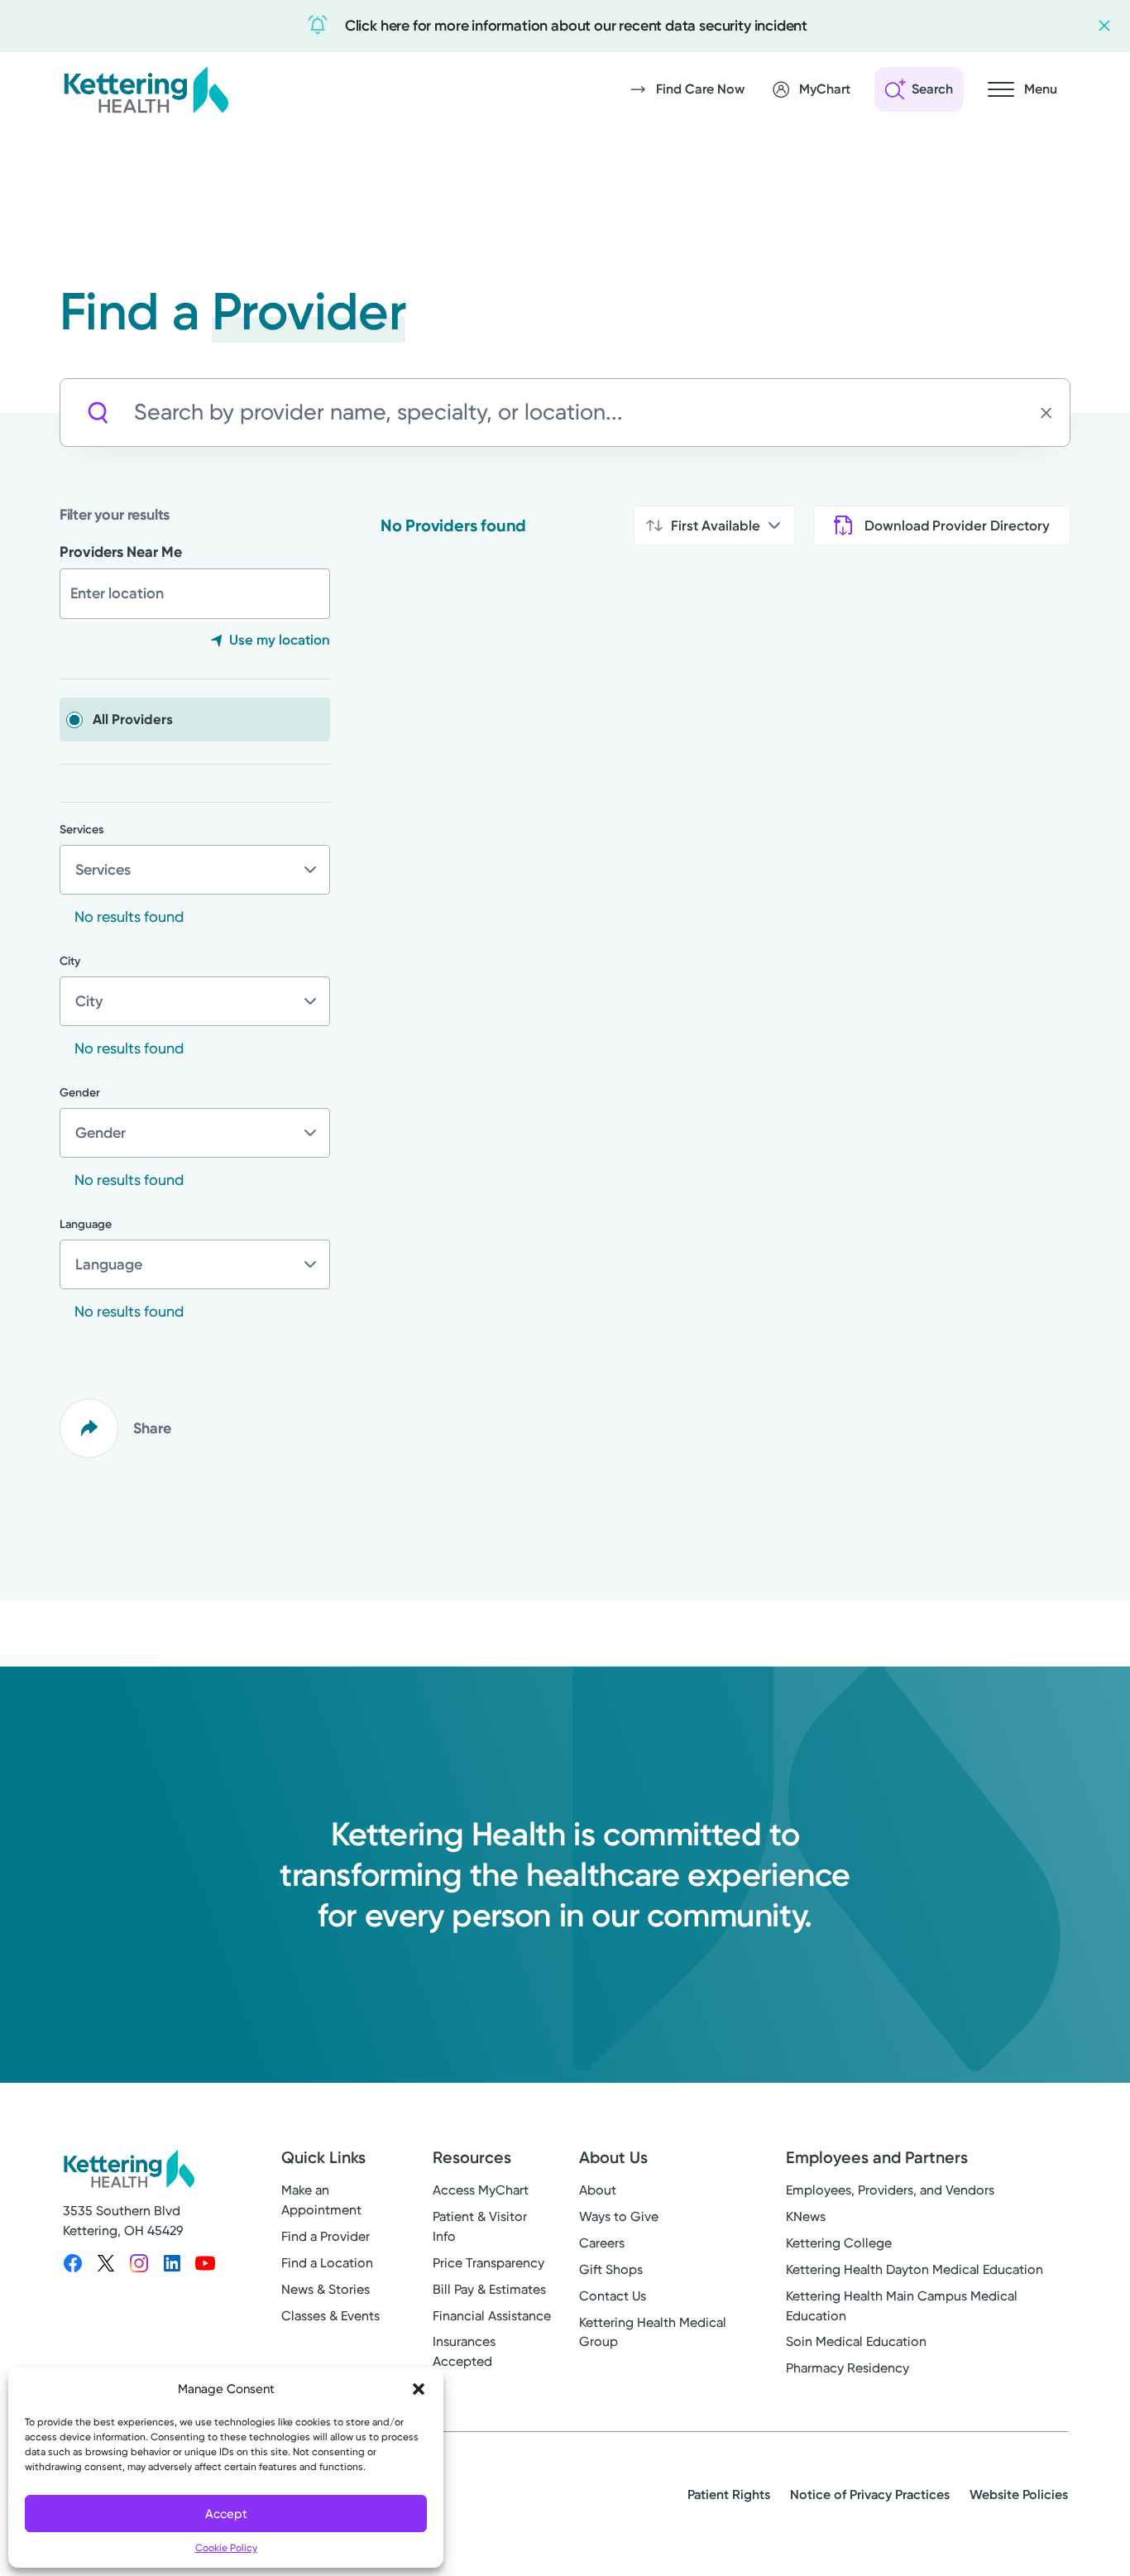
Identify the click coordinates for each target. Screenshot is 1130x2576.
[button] (419, 2389)
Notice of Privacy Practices (870, 2494)
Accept (226, 2514)
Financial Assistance (492, 2316)
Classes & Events (330, 2316)
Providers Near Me (121, 552)
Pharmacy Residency (847, 2368)
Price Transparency (488, 2263)
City (70, 961)
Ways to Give (619, 2216)
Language (86, 1224)
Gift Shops (611, 2269)
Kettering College (839, 2243)
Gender (80, 1093)
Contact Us (613, 2296)
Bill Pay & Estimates (489, 2289)
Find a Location (327, 2263)
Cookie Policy (226, 2548)
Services (81, 830)
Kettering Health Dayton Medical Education (915, 2269)
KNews (806, 2216)
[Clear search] (1051, 413)
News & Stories (326, 2289)
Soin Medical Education (856, 2341)
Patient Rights (729, 2494)
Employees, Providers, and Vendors (890, 2190)
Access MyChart (481, 2190)
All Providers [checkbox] (133, 719)
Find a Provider (326, 2236)
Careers (602, 2243)
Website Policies (1019, 2494)
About (598, 2190)
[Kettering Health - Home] (146, 89)
